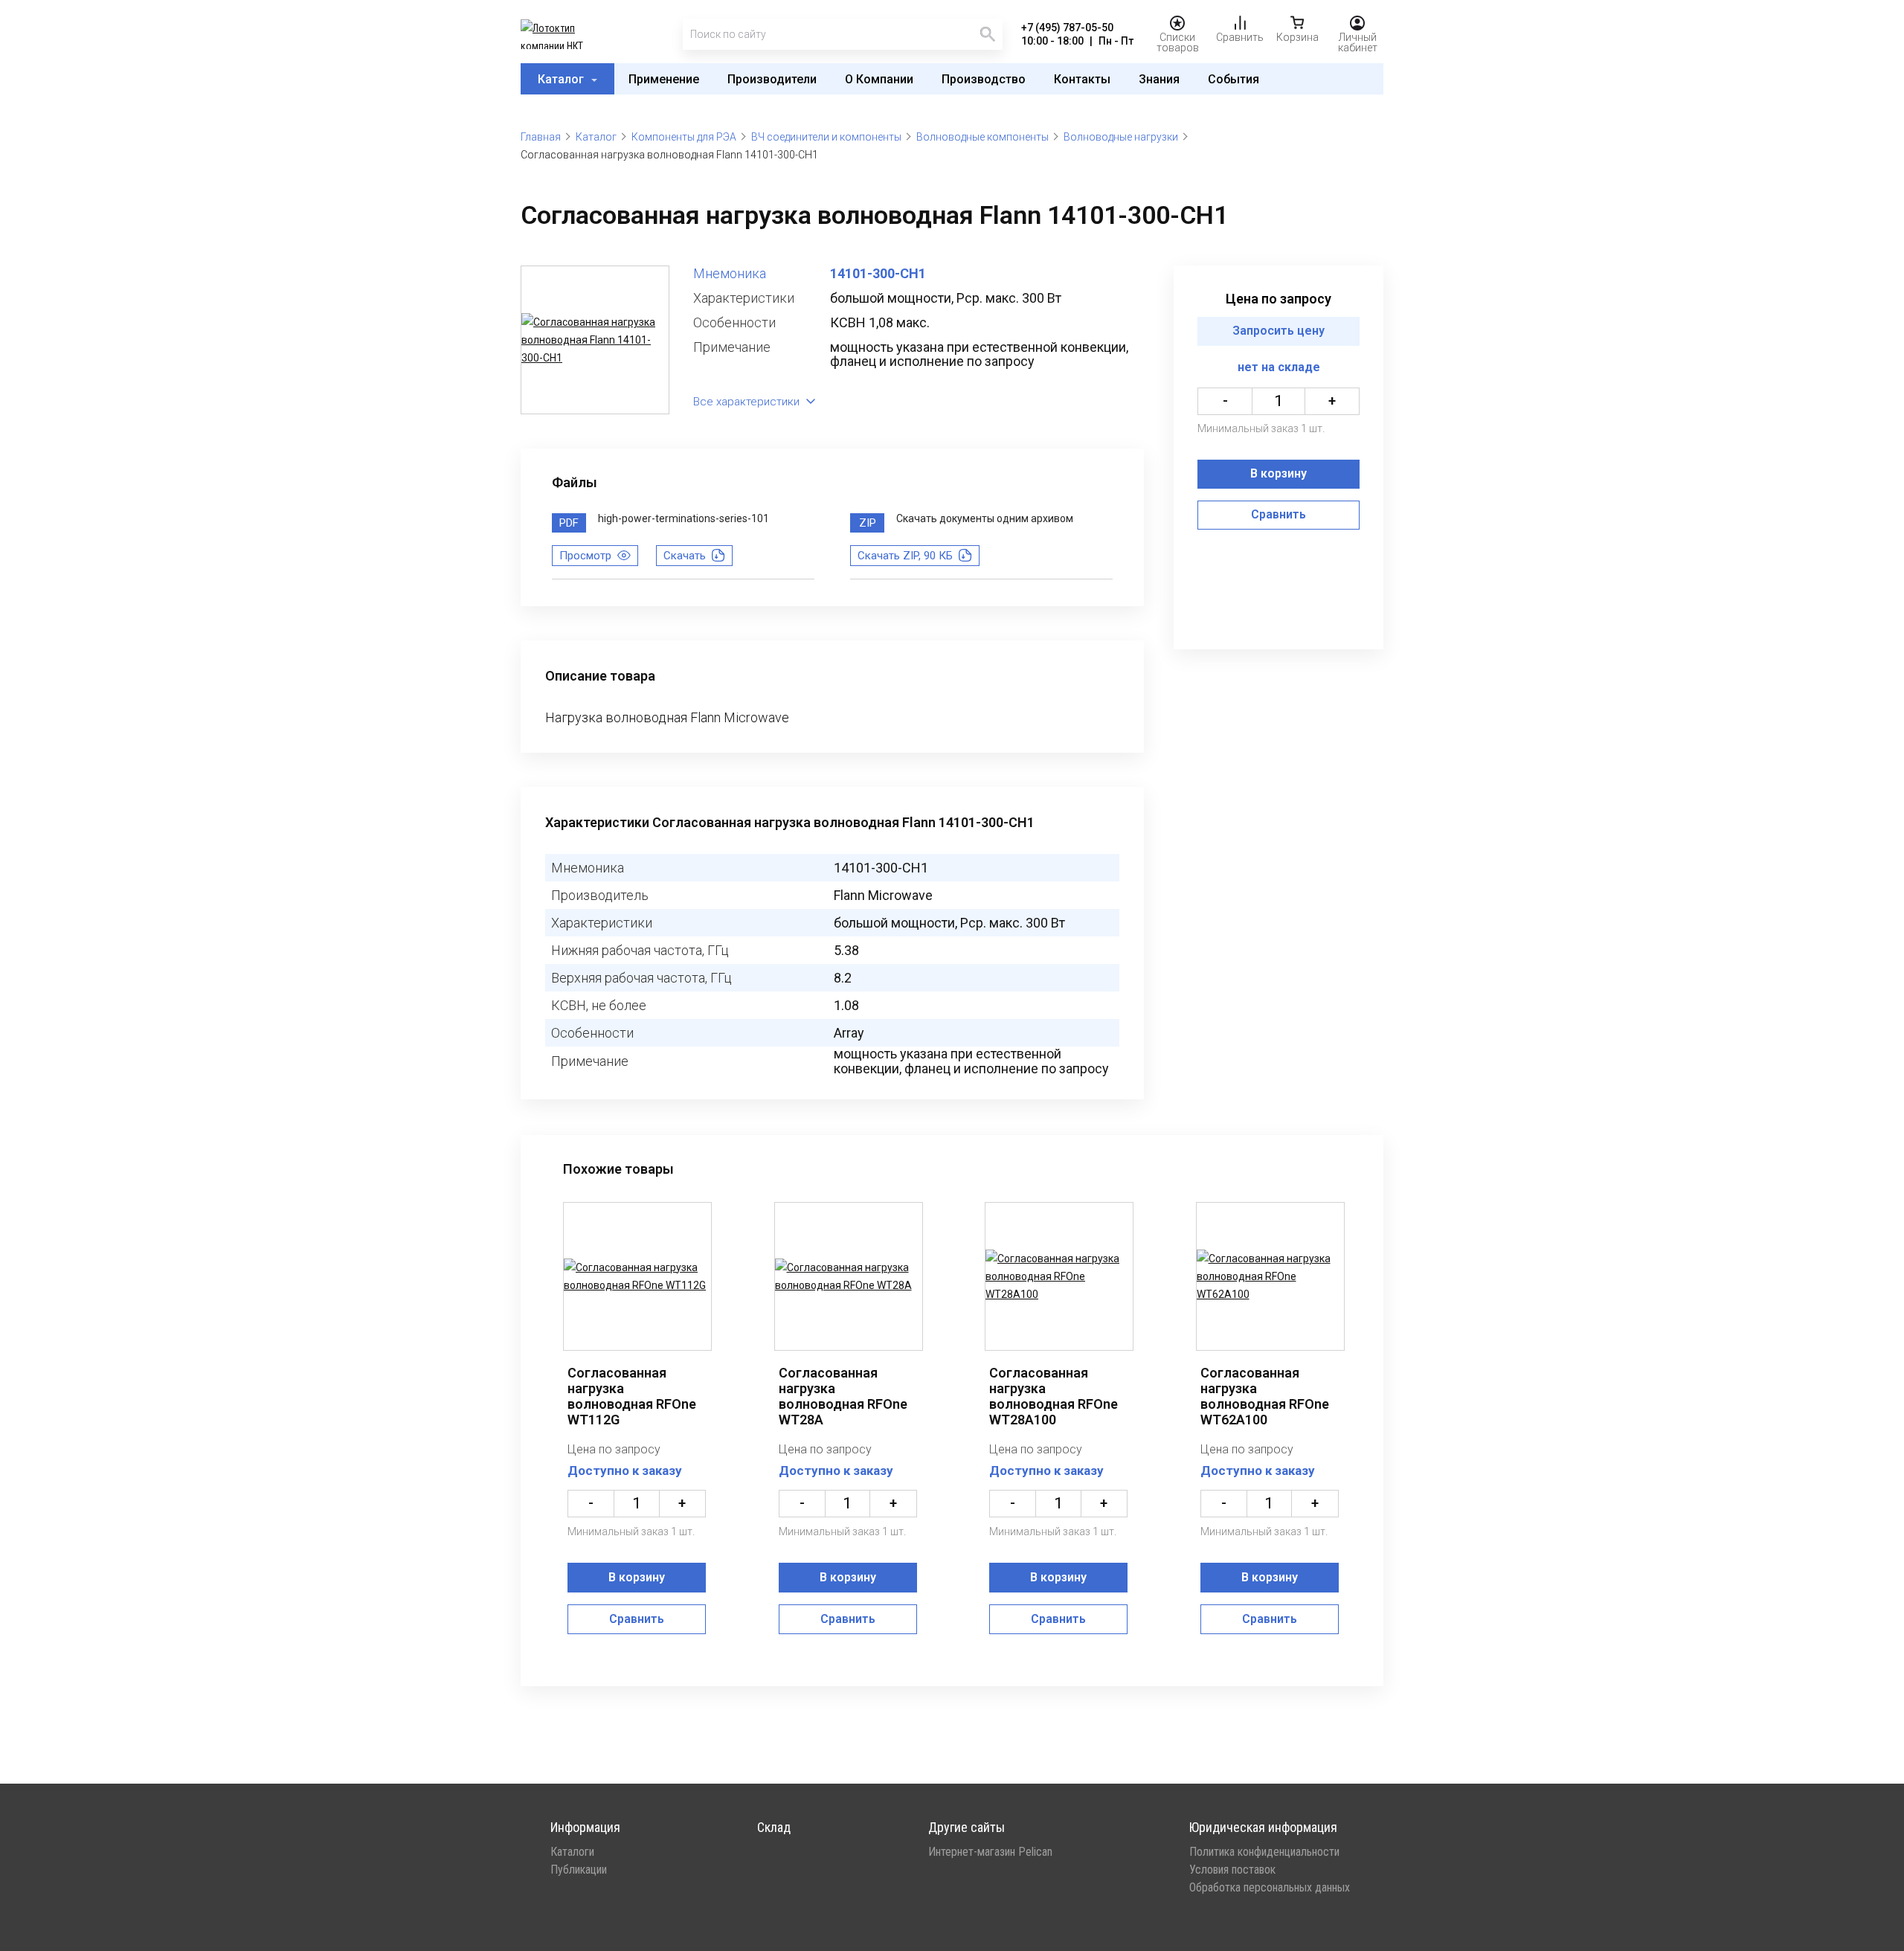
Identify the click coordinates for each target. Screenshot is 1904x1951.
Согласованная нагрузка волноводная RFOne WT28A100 (1054, 1396)
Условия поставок (1232, 1870)
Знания (1159, 79)
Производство (984, 79)
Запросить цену (1279, 331)
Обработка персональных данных (1270, 1888)
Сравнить (1279, 515)
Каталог (562, 79)
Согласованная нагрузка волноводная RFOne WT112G (632, 1396)
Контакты (1082, 79)
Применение (664, 79)
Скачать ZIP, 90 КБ (905, 556)
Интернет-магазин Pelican (990, 1852)
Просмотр (585, 556)
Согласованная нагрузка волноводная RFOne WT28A (843, 1396)
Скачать (685, 556)
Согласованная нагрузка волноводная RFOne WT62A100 (1265, 1396)
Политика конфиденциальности (1264, 1852)
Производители (772, 79)
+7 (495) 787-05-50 (1067, 28)
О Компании (879, 79)
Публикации (579, 1870)
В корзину (1279, 474)
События (1234, 79)
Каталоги (572, 1852)
